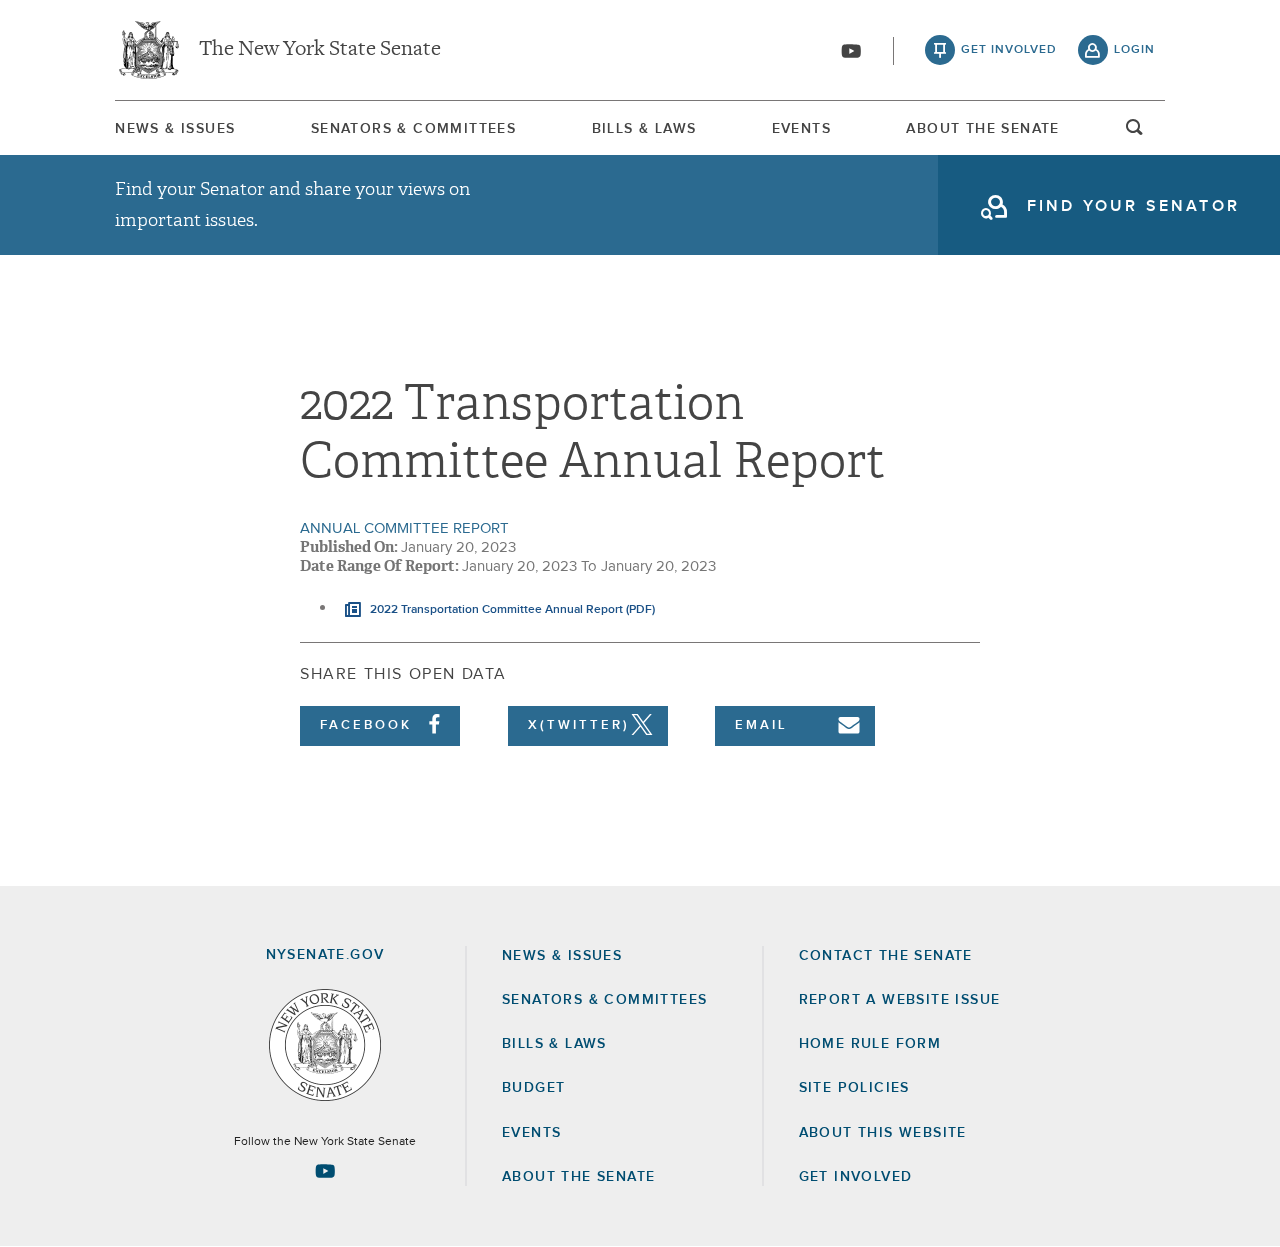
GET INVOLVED (856, 1177)
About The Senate (982, 129)
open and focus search (1135, 133)
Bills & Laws (644, 129)
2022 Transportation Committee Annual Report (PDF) (511, 610)
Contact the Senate (886, 956)
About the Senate (578, 1177)
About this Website (883, 1133)
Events (801, 129)
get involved (1009, 50)
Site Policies (854, 1088)
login (1134, 50)
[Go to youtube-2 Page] (325, 1171)
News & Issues (175, 129)
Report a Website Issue (900, 1000)
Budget (533, 1088)
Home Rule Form (870, 1044)
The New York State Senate (320, 50)
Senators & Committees (413, 129)
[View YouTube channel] (851, 51)
